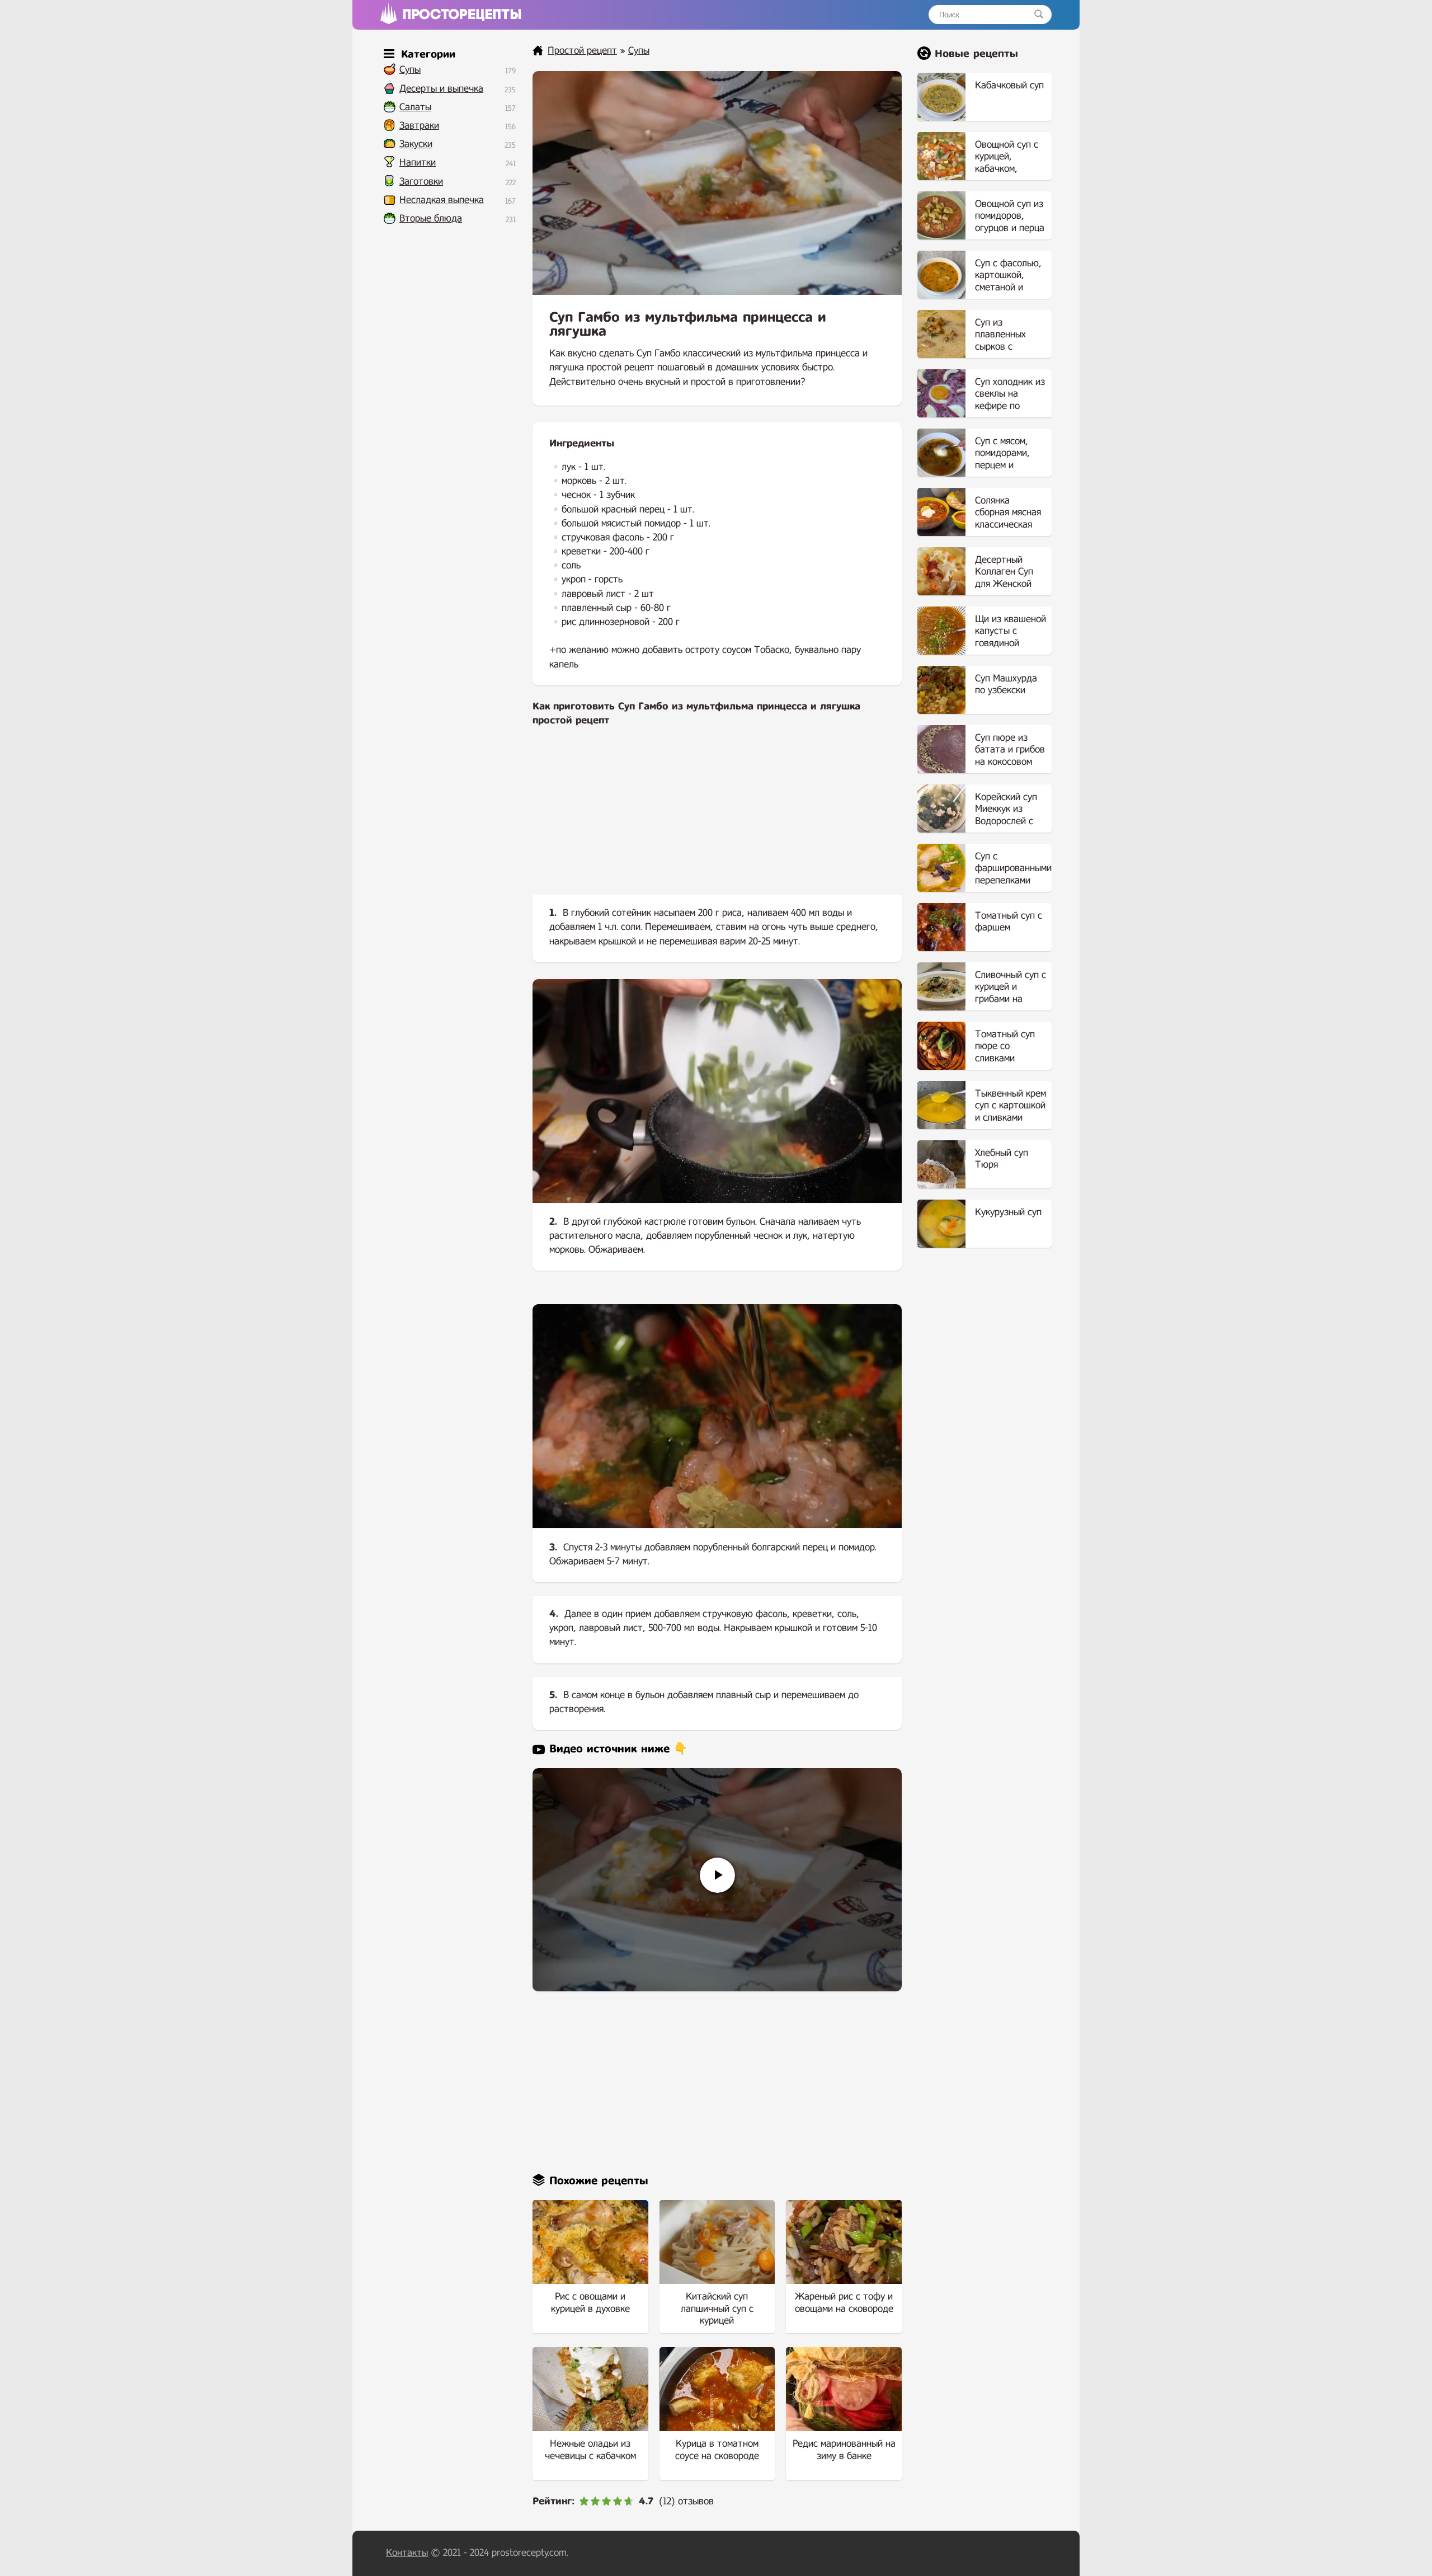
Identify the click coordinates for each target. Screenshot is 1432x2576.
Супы (410, 70)
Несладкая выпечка (442, 200)
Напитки (418, 163)
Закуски (416, 144)
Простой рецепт (582, 51)
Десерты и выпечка (441, 89)
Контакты (407, 2553)
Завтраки (419, 126)
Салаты (415, 107)
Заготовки (421, 182)
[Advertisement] (717, 820)
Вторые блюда (431, 218)
